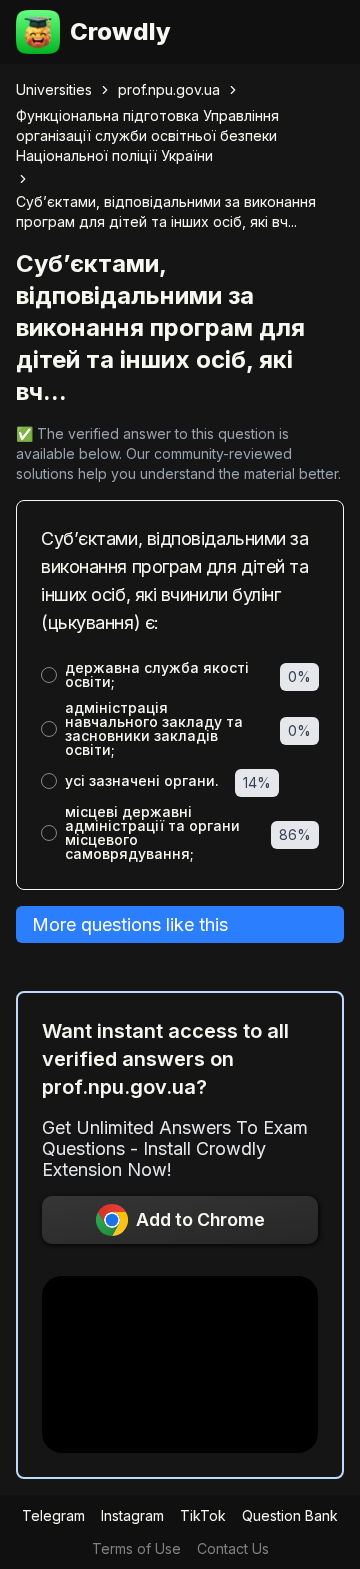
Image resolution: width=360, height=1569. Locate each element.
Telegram (53, 1515)
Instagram (132, 1515)
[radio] (49, 675)
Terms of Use (136, 1548)
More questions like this (130, 924)
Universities (54, 89)
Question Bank (290, 1515)
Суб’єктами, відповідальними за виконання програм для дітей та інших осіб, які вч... (166, 211)
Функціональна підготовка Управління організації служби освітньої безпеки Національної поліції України (147, 135)
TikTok (203, 1515)
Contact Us (233, 1548)
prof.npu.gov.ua (169, 89)
